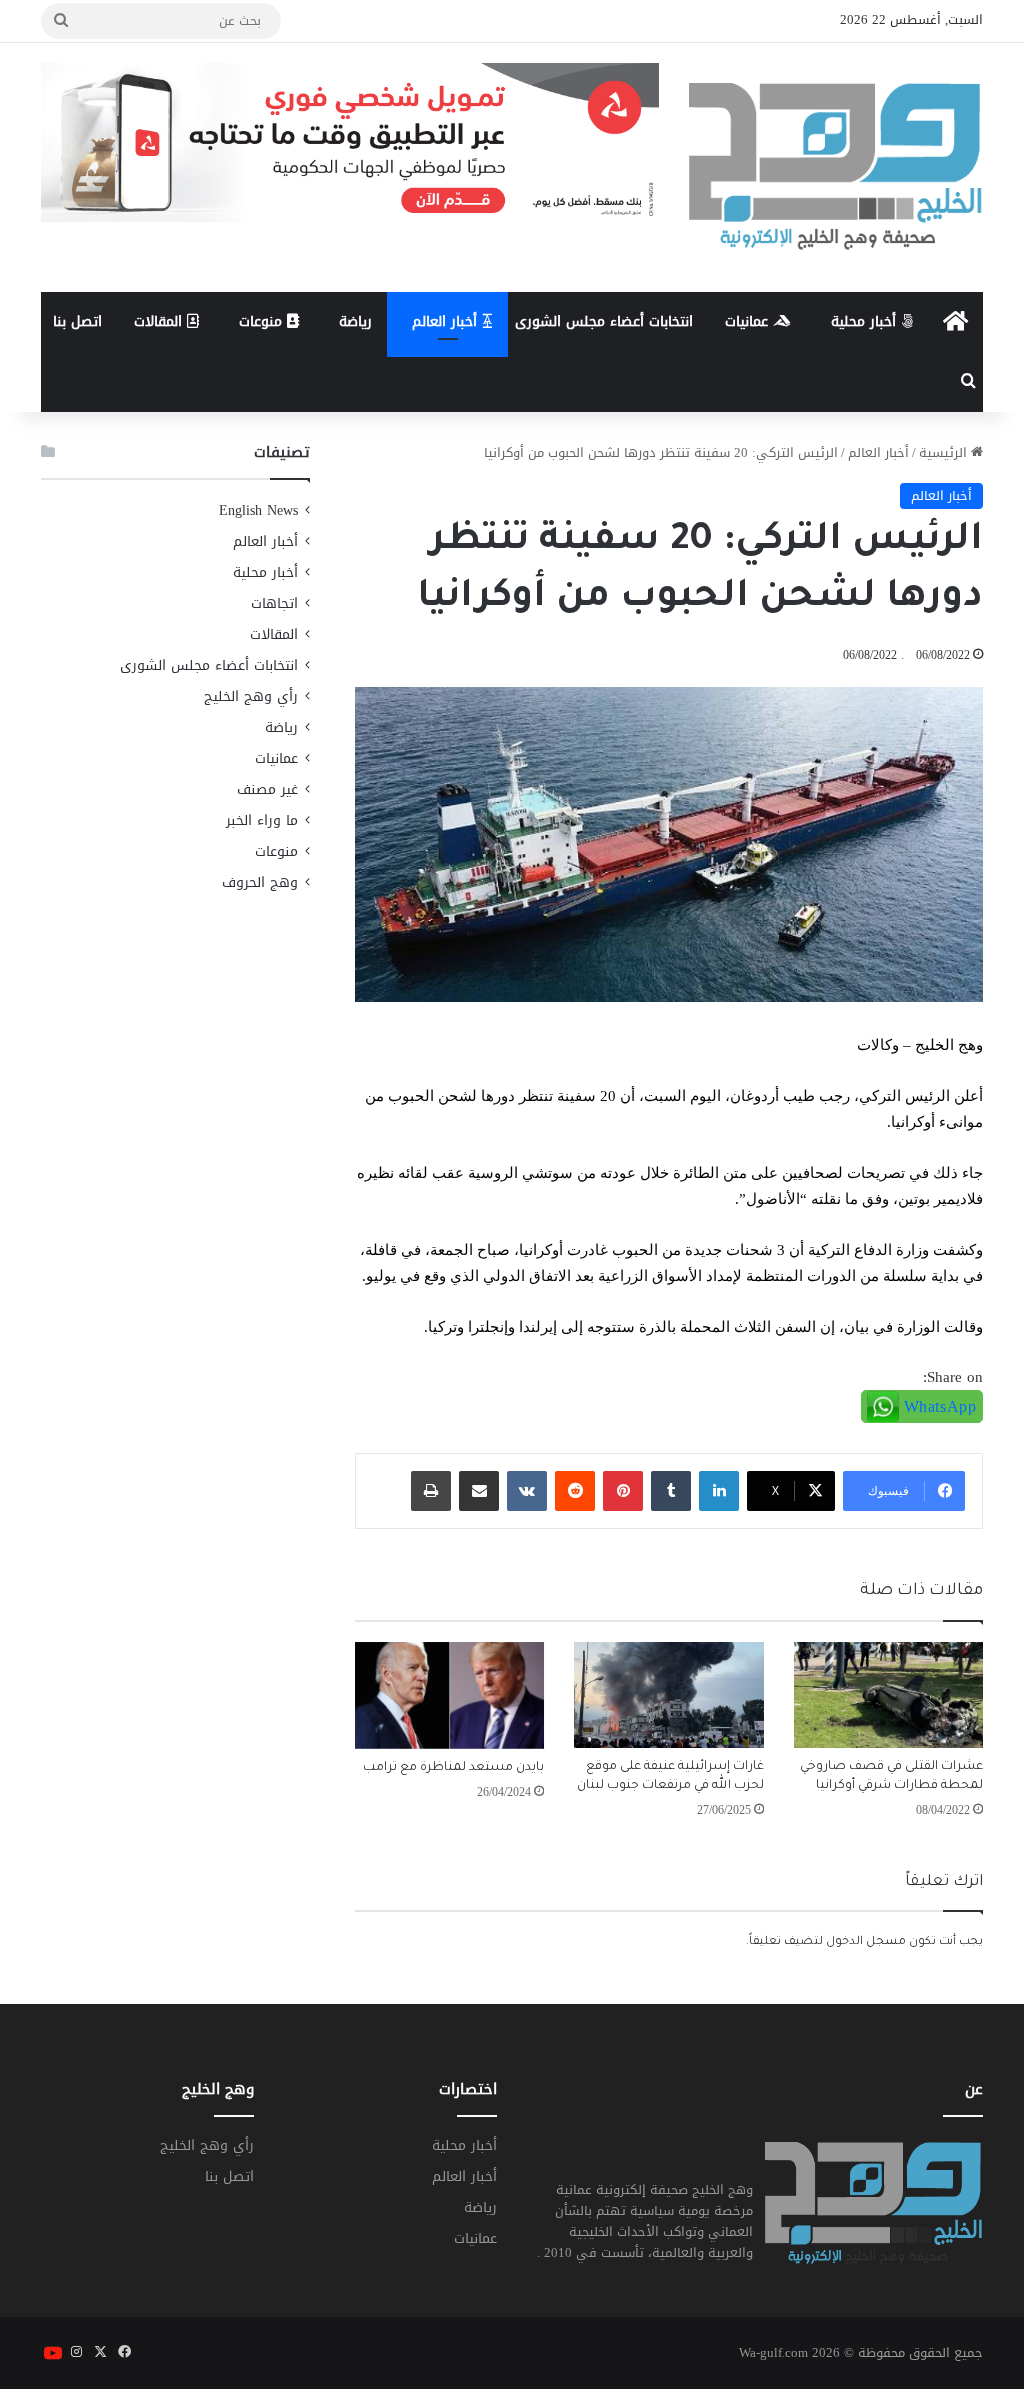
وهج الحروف (260, 882)
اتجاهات (274, 603)
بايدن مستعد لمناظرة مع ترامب (453, 1768)
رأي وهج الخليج (251, 696)
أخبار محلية (866, 321)
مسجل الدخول (866, 1942)
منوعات (263, 321)
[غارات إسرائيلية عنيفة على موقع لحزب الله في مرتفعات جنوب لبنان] (669, 1695)
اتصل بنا (77, 321)
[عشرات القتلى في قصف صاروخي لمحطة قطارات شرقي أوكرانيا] (889, 1695)
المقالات (160, 321)
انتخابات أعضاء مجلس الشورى (604, 321)
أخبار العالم (447, 321)
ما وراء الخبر (262, 820)
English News (258, 510)
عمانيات (749, 321)
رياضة (355, 321)
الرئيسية (945, 452)
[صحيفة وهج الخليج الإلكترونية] (836, 167)
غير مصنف (267, 789)
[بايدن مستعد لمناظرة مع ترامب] (450, 1695)
